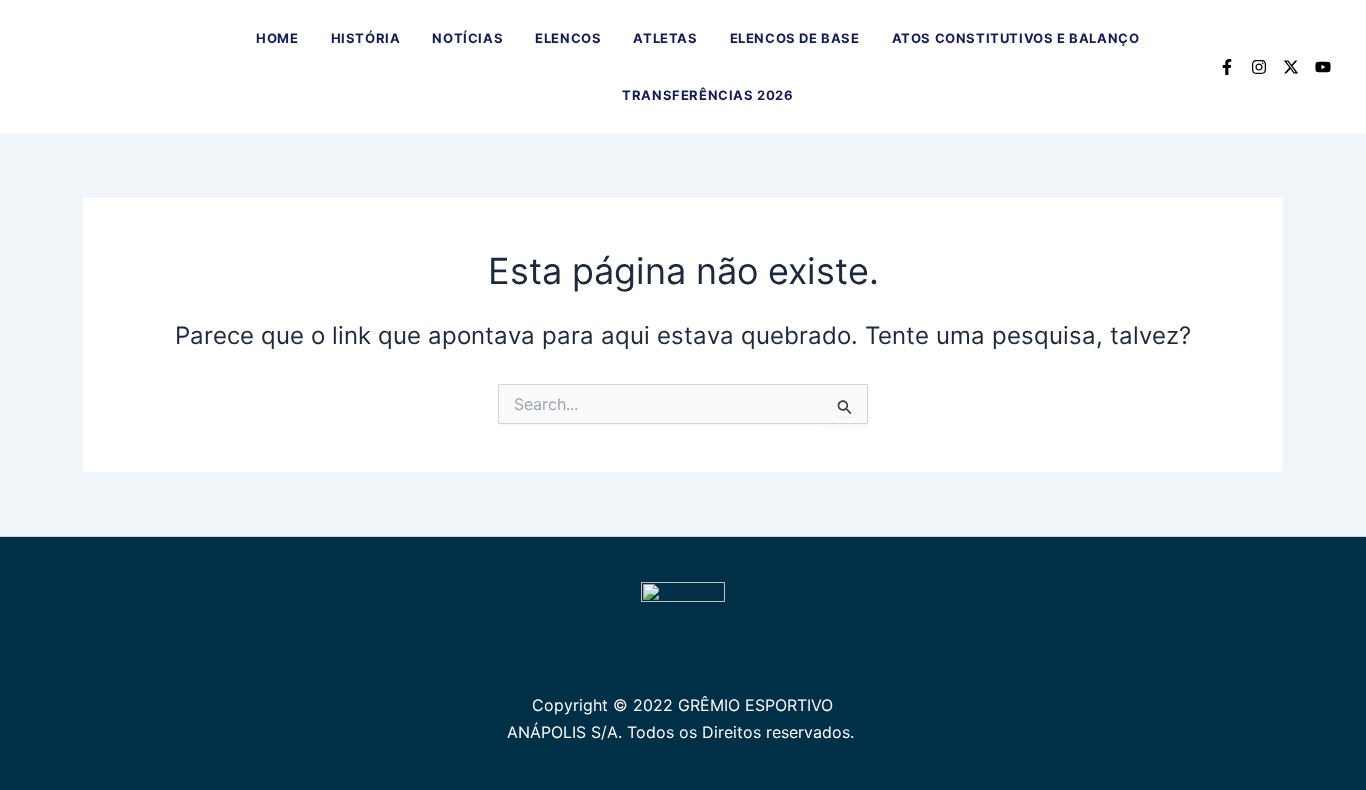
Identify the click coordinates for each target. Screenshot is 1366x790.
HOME (277, 38)
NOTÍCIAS (467, 38)
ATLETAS (665, 38)
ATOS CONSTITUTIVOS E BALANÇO (1016, 38)
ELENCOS (568, 38)
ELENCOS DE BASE (795, 38)
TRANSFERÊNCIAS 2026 (707, 95)
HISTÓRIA (366, 38)
